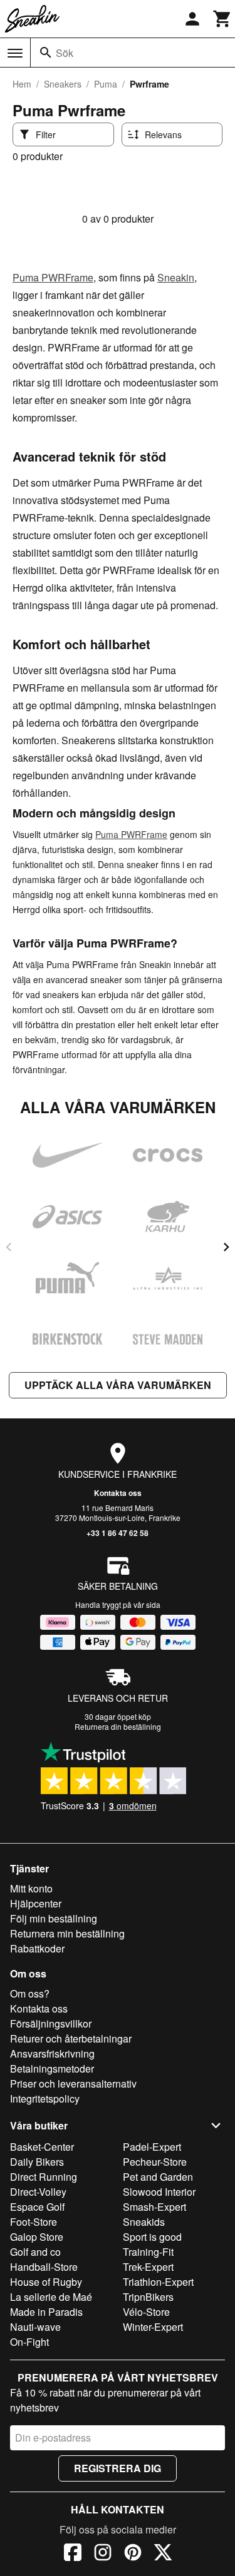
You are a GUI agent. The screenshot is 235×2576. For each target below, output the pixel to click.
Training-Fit (148, 2252)
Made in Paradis (46, 2312)
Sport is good (152, 2237)
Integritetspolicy (45, 2099)
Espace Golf (37, 2207)
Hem (22, 84)
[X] (163, 2554)
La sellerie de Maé (51, 2297)
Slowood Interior (159, 2192)
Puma (106, 84)
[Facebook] (73, 2554)
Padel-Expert (152, 2147)
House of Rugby (46, 2282)
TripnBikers (148, 2297)
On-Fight (29, 2342)
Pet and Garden (158, 2177)
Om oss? (30, 1993)
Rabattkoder (37, 1948)
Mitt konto (31, 1888)
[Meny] (15, 53)
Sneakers (63, 84)
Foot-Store (34, 2222)
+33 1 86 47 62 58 (118, 1533)
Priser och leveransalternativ (73, 2084)
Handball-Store (44, 2267)
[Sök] (46, 53)
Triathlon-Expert (158, 2282)
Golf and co (35, 2252)
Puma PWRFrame (53, 277)
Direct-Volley (38, 2192)
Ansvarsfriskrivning (52, 2053)
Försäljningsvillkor (51, 2023)
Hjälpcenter (36, 1903)
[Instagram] (103, 2554)
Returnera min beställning (67, 1933)
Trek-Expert (148, 2267)
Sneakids (144, 2222)
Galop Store (37, 2237)
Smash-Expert (154, 2207)
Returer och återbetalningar (71, 2038)
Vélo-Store (146, 2312)
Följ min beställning (54, 1918)
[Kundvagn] (222, 19)
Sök (65, 53)
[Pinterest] (133, 2554)
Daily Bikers (37, 2162)
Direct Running (44, 2177)
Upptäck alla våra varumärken (118, 1385)
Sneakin (176, 277)
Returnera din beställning (118, 1726)
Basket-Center (42, 2147)
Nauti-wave (35, 2327)
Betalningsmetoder (52, 2068)
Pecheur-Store (155, 2162)
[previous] (9, 1247)
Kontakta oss (118, 1493)
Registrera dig (118, 2468)
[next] (226, 1247)
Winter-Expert (153, 2327)
